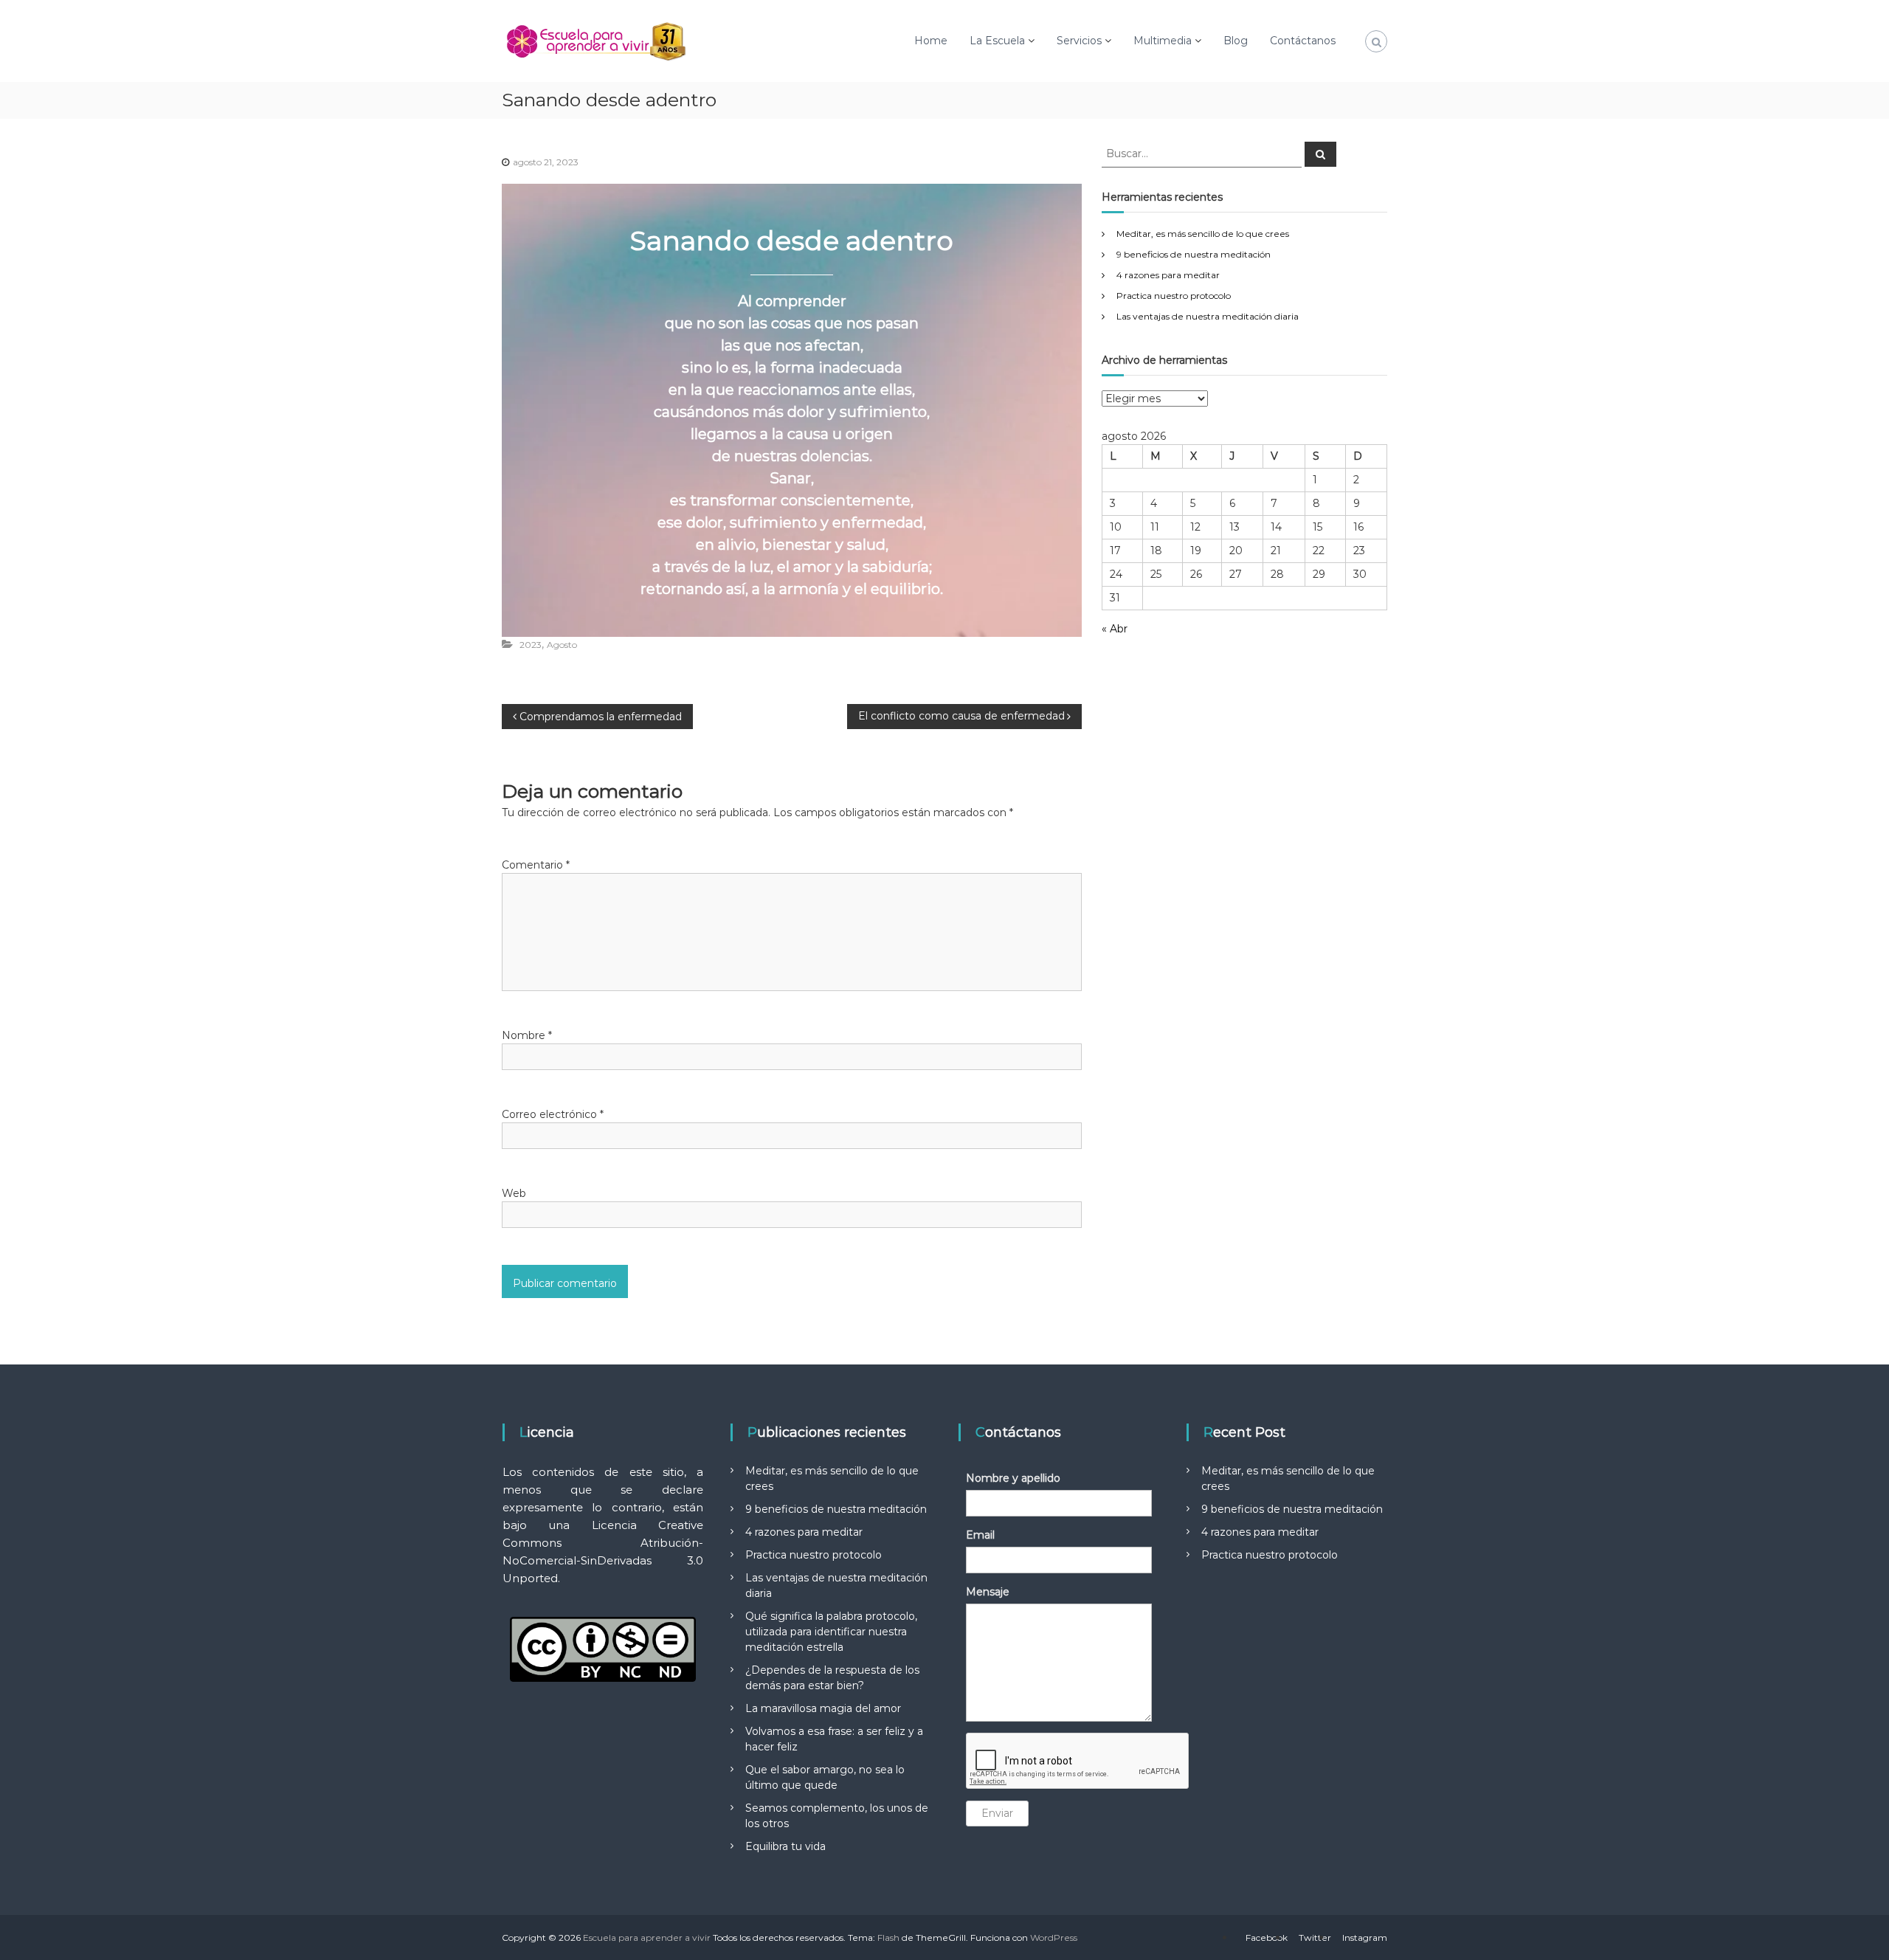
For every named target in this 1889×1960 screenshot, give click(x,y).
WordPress (1054, 1937)
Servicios (1079, 41)
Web (514, 1193)
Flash (888, 1937)
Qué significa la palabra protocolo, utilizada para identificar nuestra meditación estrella (831, 1632)
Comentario (536, 865)
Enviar (997, 1813)
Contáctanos (1303, 41)
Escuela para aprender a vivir (647, 1937)
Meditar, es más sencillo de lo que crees (1203, 234)
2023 (531, 645)
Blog (1236, 41)
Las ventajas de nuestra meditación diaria (1208, 316)
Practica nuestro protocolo (1174, 296)
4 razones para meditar (1168, 275)
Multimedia (1163, 41)
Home (931, 41)
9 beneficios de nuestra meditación (1194, 254)
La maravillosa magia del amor (823, 1708)
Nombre (527, 1035)
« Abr (1115, 629)
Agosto (562, 645)
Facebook (1267, 1937)
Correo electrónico (553, 1114)
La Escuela (997, 41)
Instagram (1365, 1937)
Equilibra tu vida (785, 1846)
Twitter (1315, 1937)
